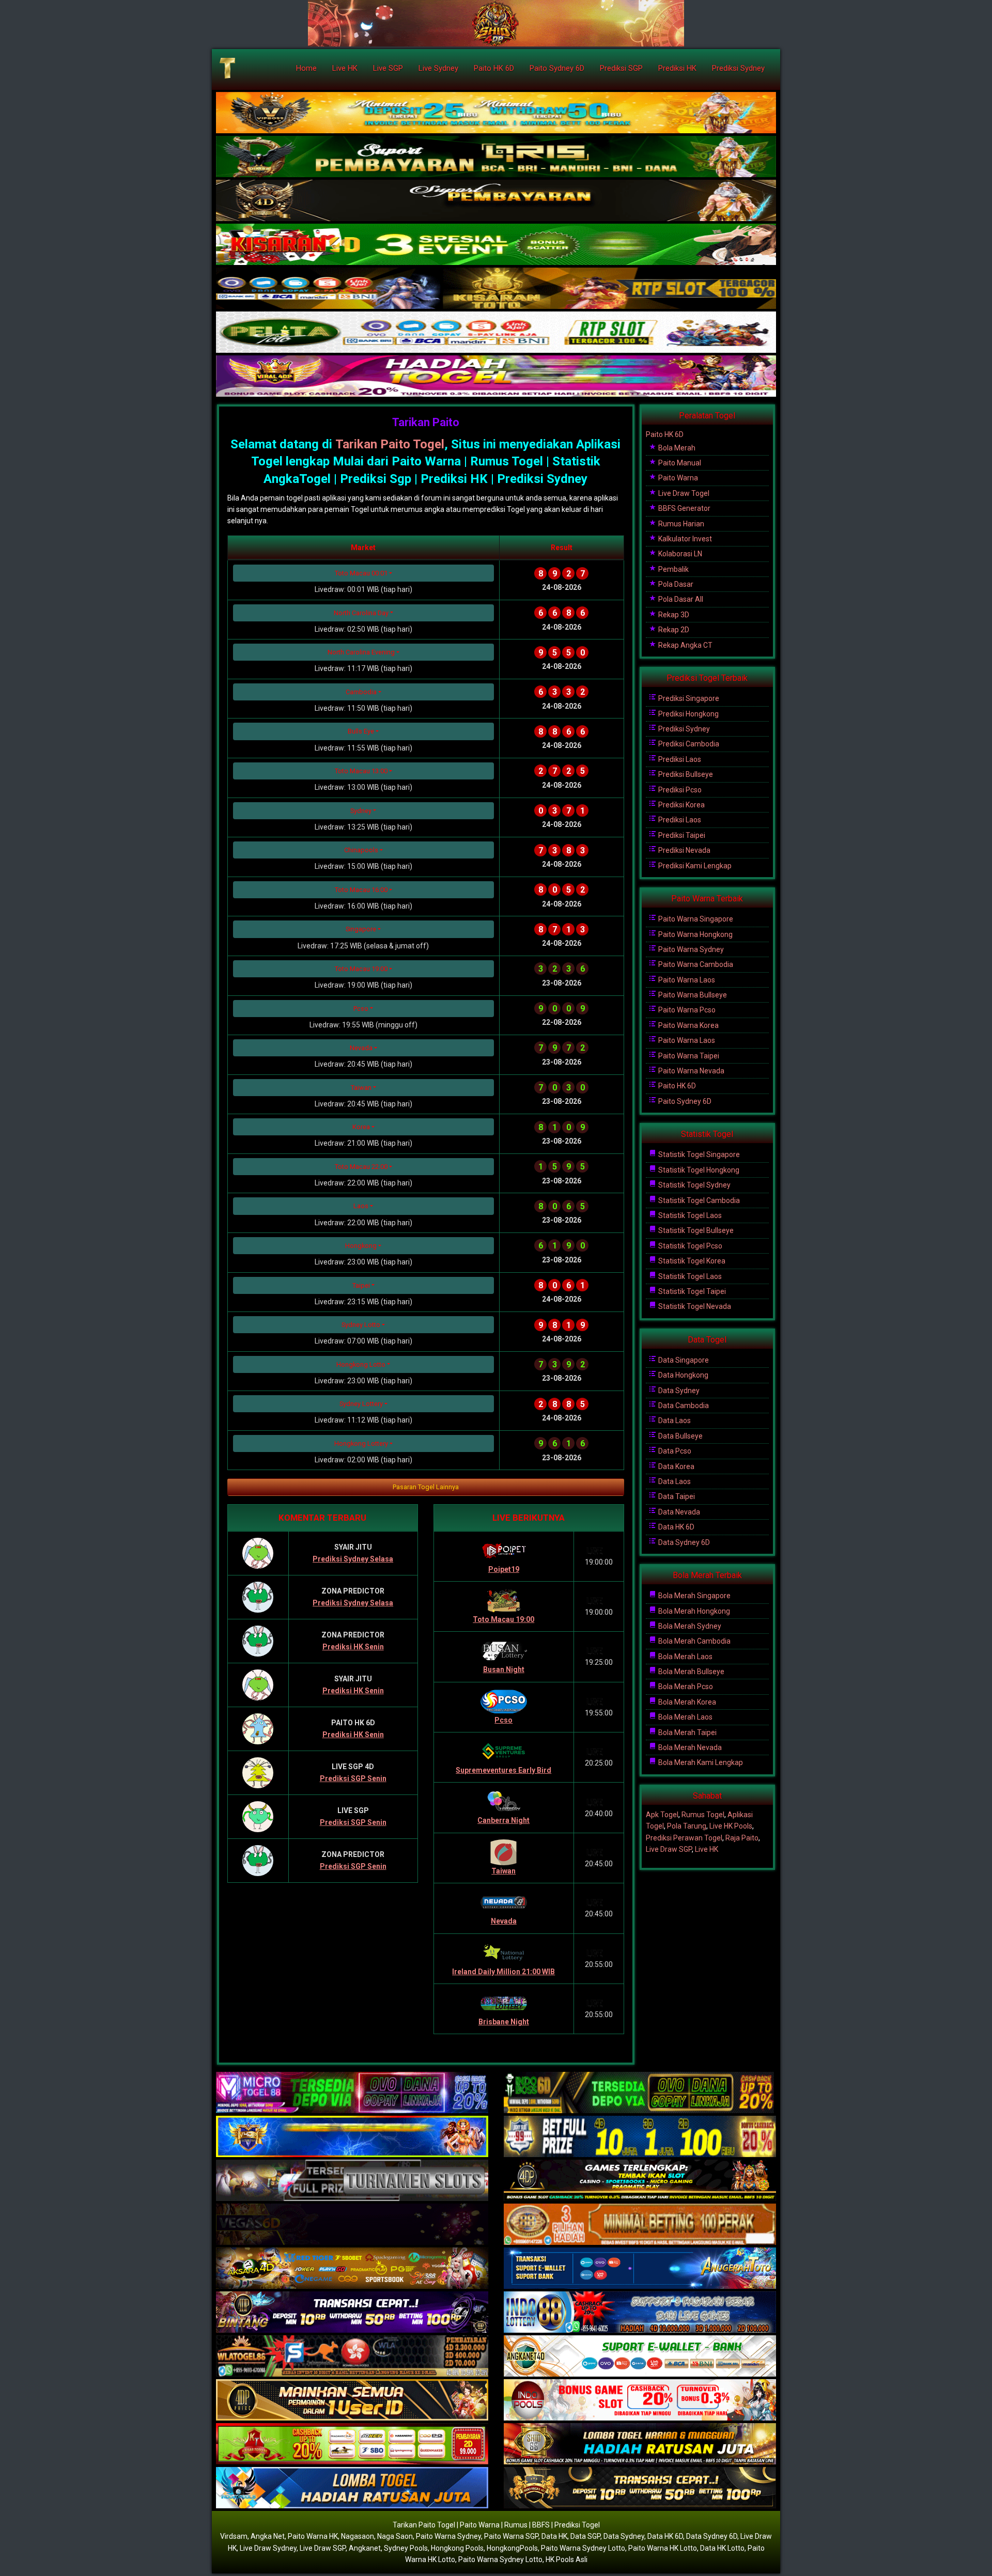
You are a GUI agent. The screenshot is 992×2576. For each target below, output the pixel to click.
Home (306, 68)
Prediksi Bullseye (685, 774)
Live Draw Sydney (268, 2548)
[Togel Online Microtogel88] (352, 2093)
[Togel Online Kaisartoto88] (352, 2444)
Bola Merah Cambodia (694, 1641)
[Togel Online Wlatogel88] (352, 2356)
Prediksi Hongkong (688, 714)
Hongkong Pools (457, 2548)
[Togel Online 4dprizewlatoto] (352, 2400)
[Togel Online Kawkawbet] (352, 2181)
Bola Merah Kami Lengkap (700, 1762)
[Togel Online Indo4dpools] (352, 2488)
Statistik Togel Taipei (691, 1291)
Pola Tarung (687, 1826)
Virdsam (234, 2536)
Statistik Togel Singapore (698, 1154)
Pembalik (673, 569)
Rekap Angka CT (685, 645)
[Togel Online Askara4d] (352, 2269)
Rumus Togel (703, 1815)
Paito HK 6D (494, 68)
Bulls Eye (361, 731)
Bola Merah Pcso (685, 1687)
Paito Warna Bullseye (692, 995)
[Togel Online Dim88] (496, 157)
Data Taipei (676, 1496)
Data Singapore (683, 1360)
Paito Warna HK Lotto (663, 2548)
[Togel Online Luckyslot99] (640, 2137)
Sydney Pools (406, 2548)
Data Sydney (678, 1391)
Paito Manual (679, 463)
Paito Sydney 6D (557, 68)
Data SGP (585, 2536)
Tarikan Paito (426, 422)
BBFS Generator (684, 508)
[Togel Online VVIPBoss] (496, 113)
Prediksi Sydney (738, 68)
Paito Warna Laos (686, 980)
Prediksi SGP (621, 68)
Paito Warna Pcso (686, 1010)
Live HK (345, 68)
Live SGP (388, 68)
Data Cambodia (683, 1406)
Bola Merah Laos (685, 1657)
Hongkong (361, 1246)
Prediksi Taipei (681, 835)
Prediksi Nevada (684, 850)
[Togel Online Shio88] (640, 2444)
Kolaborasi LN (679, 554)
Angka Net (268, 2536)
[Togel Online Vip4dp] (640, 2181)
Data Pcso (674, 1451)
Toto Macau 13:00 (361, 771)
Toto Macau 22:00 (361, 1167)
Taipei (361, 1285)
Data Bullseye (680, 1436)
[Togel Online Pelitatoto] (496, 333)
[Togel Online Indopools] (640, 2400)
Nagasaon (358, 2536)
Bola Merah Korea (686, 1702)
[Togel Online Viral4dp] (496, 377)
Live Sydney (438, 68)
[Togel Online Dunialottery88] (640, 2225)
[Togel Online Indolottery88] (640, 2313)
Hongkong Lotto (361, 1364)
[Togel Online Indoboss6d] (640, 2093)
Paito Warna (677, 478)
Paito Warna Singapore (695, 919)
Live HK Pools (731, 1826)
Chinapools (361, 850)
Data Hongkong (683, 1375)
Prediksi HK (677, 68)
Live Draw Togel (683, 493)
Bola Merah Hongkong (693, 1611)
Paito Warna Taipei (688, 1056)
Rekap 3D (673, 615)
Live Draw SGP (669, 1849)
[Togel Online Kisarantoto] (496, 289)
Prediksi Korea (681, 805)
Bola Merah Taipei (687, 1732)
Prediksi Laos (679, 759)
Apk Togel (662, 1815)
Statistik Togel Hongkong (698, 1170)
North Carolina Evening (361, 652)
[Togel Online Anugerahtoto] (640, 2269)
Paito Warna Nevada (691, 1071)
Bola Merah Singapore (694, 1596)
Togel (427, 444)
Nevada (361, 1048)
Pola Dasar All (680, 599)
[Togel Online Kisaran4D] (496, 245)
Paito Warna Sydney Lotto (583, 2548)
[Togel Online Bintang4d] (352, 2313)
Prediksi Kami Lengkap (694, 866)
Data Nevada (678, 1512)
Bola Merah (676, 448)
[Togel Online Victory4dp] (352, 2137)
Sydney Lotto (361, 1325)
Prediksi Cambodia (688, 744)
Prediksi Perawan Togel (684, 1838)
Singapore (361, 929)
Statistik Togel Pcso (689, 1246)
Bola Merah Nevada (689, 1747)
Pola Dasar (675, 584)
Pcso (361, 1009)
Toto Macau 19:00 (361, 969)
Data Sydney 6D (683, 1542)
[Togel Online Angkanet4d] (640, 2356)
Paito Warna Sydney (690, 949)
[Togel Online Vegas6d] (352, 2225)
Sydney (361, 811)
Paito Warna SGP (511, 2536)
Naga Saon (395, 2536)
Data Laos (674, 1420)
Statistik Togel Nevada (694, 1306)
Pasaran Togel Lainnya (426, 1487)
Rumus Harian (680, 524)
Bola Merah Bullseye (691, 1672)
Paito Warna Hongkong (695, 934)
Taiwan (361, 1088)
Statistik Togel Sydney (694, 1185)
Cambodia (361, 692)
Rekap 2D (673, 630)
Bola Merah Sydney (689, 1626)
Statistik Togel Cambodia (698, 1200)
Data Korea (676, 1466)
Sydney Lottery (361, 1404)
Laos (361, 1206)
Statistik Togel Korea (691, 1261)
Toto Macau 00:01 (361, 573)
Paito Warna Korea (688, 1025)
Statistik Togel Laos (689, 1215)
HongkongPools (512, 2548)
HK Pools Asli (567, 2559)
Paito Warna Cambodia (695, 964)
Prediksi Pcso (679, 790)
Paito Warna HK (313, 2536)
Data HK (554, 2536)
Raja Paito (742, 1838)
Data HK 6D (676, 1527)
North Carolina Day (361, 613)
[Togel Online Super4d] (496, 201)
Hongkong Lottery (361, 1443)
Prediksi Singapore (688, 698)
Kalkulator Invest (684, 539)
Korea (361, 1127)
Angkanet (365, 2548)
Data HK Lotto (722, 2548)
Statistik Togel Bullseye (695, 1230)
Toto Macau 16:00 (361, 890)
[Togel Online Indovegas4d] (640, 2488)
